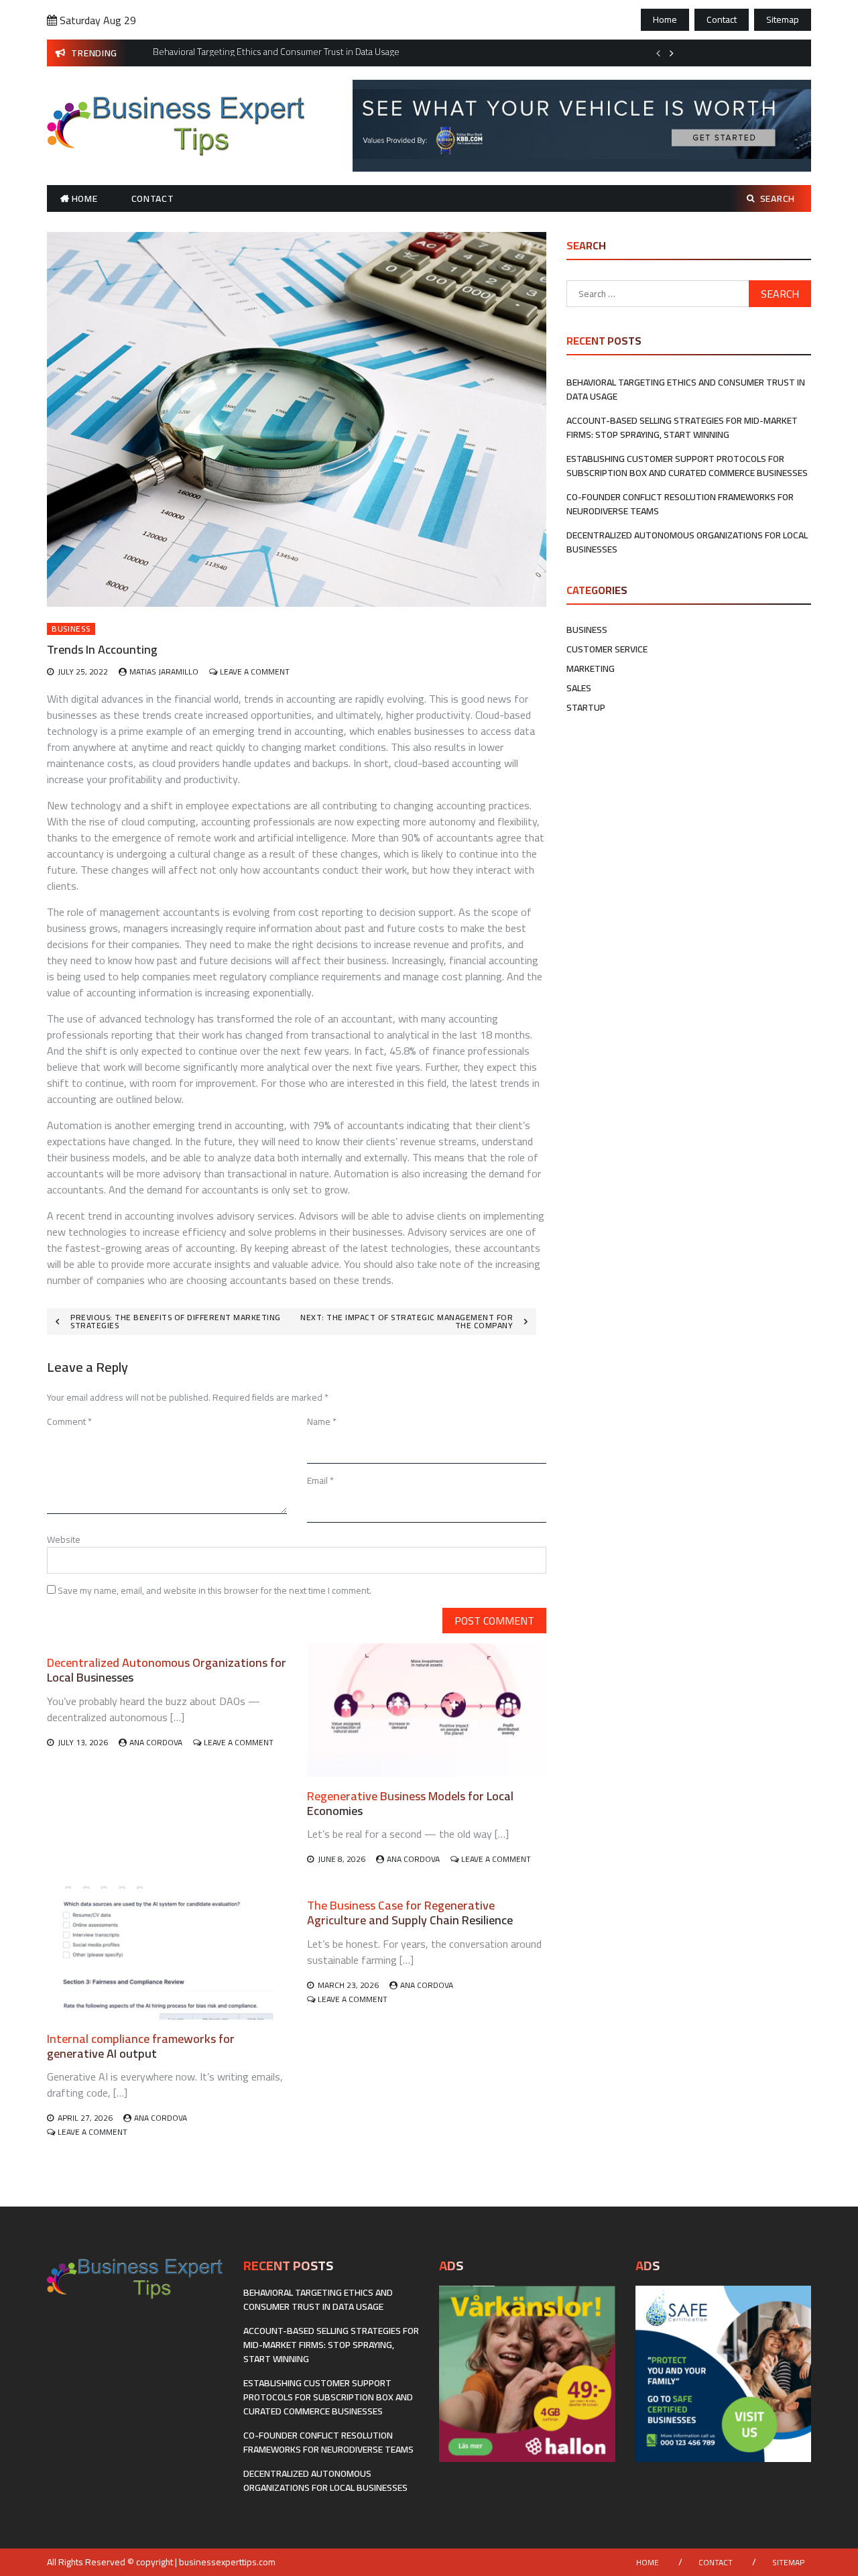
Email (320, 1480)
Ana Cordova (156, 1742)
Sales (579, 688)
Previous (658, 53)
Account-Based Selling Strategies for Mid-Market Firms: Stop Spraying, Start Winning (682, 427)
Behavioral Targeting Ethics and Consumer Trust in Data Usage (686, 389)
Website (64, 1539)
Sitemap (783, 19)
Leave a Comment (255, 671)
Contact (722, 19)
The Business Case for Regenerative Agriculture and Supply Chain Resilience (410, 1913)
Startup (586, 707)
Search (778, 198)
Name (322, 1421)
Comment (69, 1421)
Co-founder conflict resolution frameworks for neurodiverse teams (680, 504)
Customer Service (607, 649)
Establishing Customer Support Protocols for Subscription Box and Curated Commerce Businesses (687, 466)
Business (71, 629)
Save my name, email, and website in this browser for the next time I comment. (214, 1590)
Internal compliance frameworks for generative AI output (141, 2046)
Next (672, 53)
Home (665, 19)
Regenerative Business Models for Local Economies (410, 1803)
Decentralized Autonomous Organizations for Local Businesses (167, 1670)
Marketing (591, 668)
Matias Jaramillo (164, 671)
